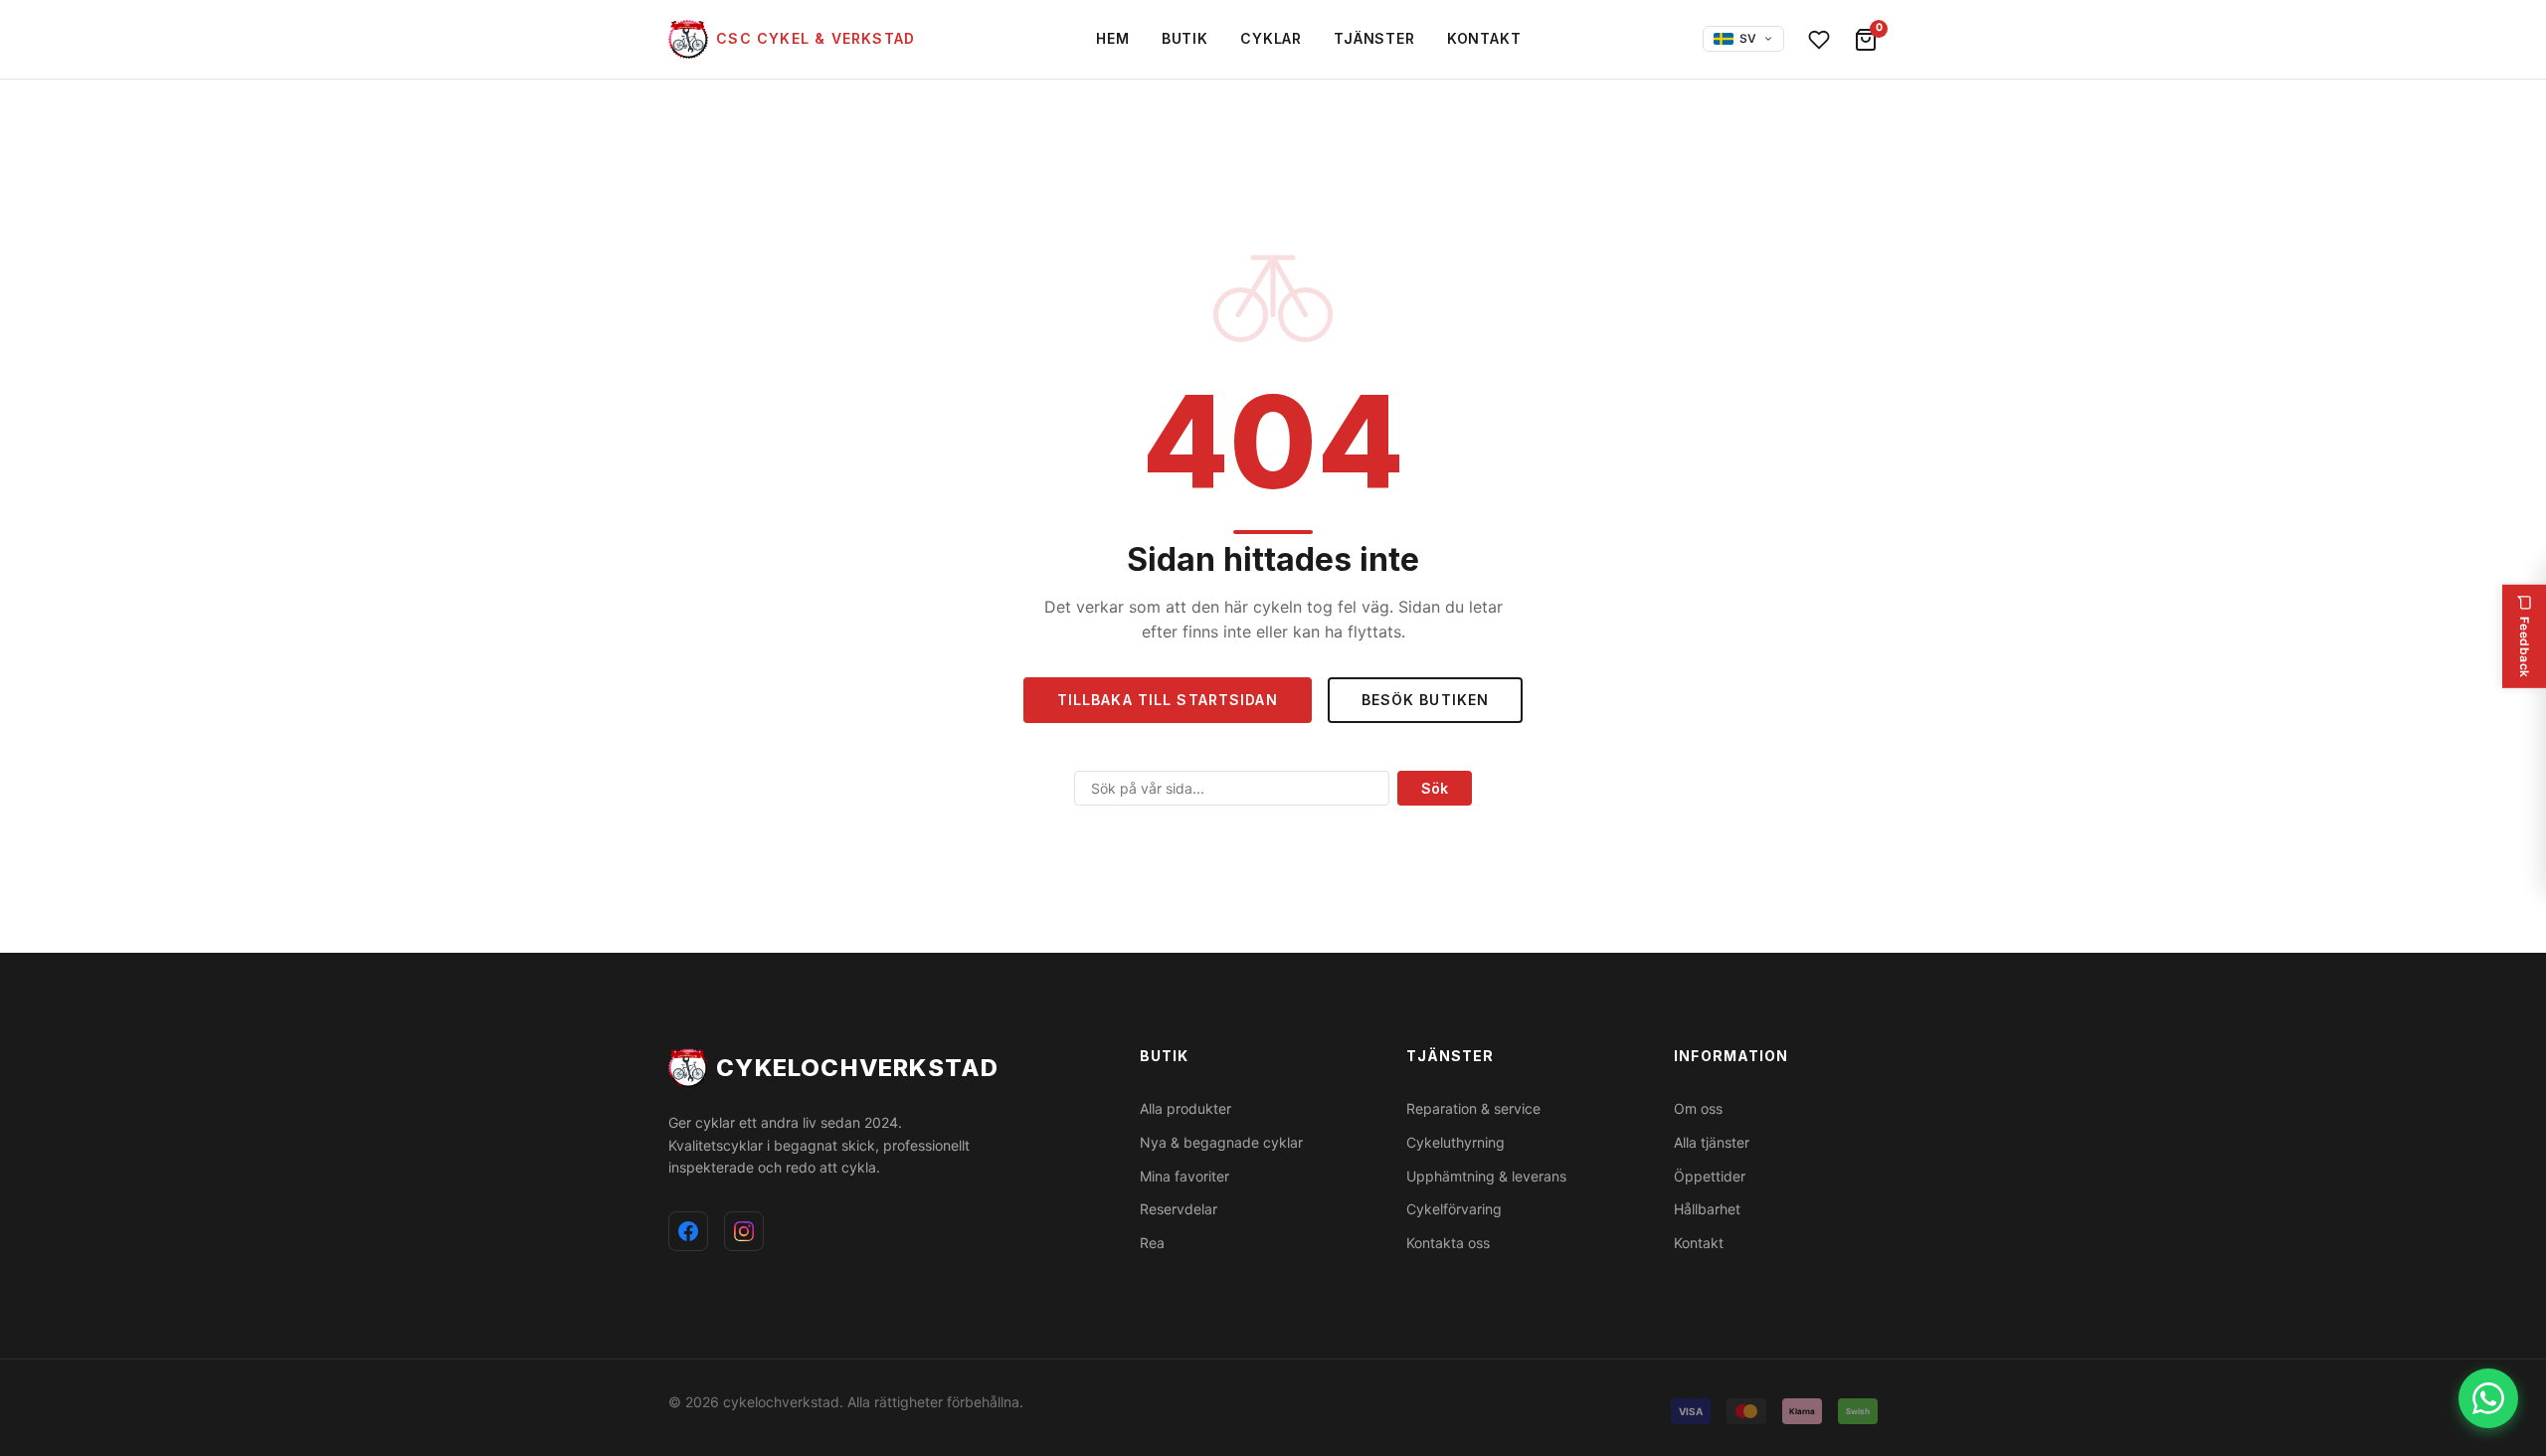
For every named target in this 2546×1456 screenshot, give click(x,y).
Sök (1435, 788)
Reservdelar (1179, 1209)
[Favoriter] (1819, 40)
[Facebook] (688, 1231)
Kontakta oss (1448, 1243)
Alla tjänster (1712, 1142)
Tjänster (1374, 38)
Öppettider (1710, 1176)
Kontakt (1484, 38)
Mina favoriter (1184, 1176)
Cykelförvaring (1454, 1209)
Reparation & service (1473, 1108)
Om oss (1698, 1108)
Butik (1185, 38)
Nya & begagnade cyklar (1221, 1142)
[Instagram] (744, 1231)
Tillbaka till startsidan (1168, 700)
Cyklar (1271, 38)
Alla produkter (1185, 1108)
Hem (1113, 38)
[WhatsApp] (2488, 1398)
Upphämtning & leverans (1486, 1176)
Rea (1152, 1243)
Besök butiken (1426, 700)
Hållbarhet (1707, 1209)
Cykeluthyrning (1455, 1142)
